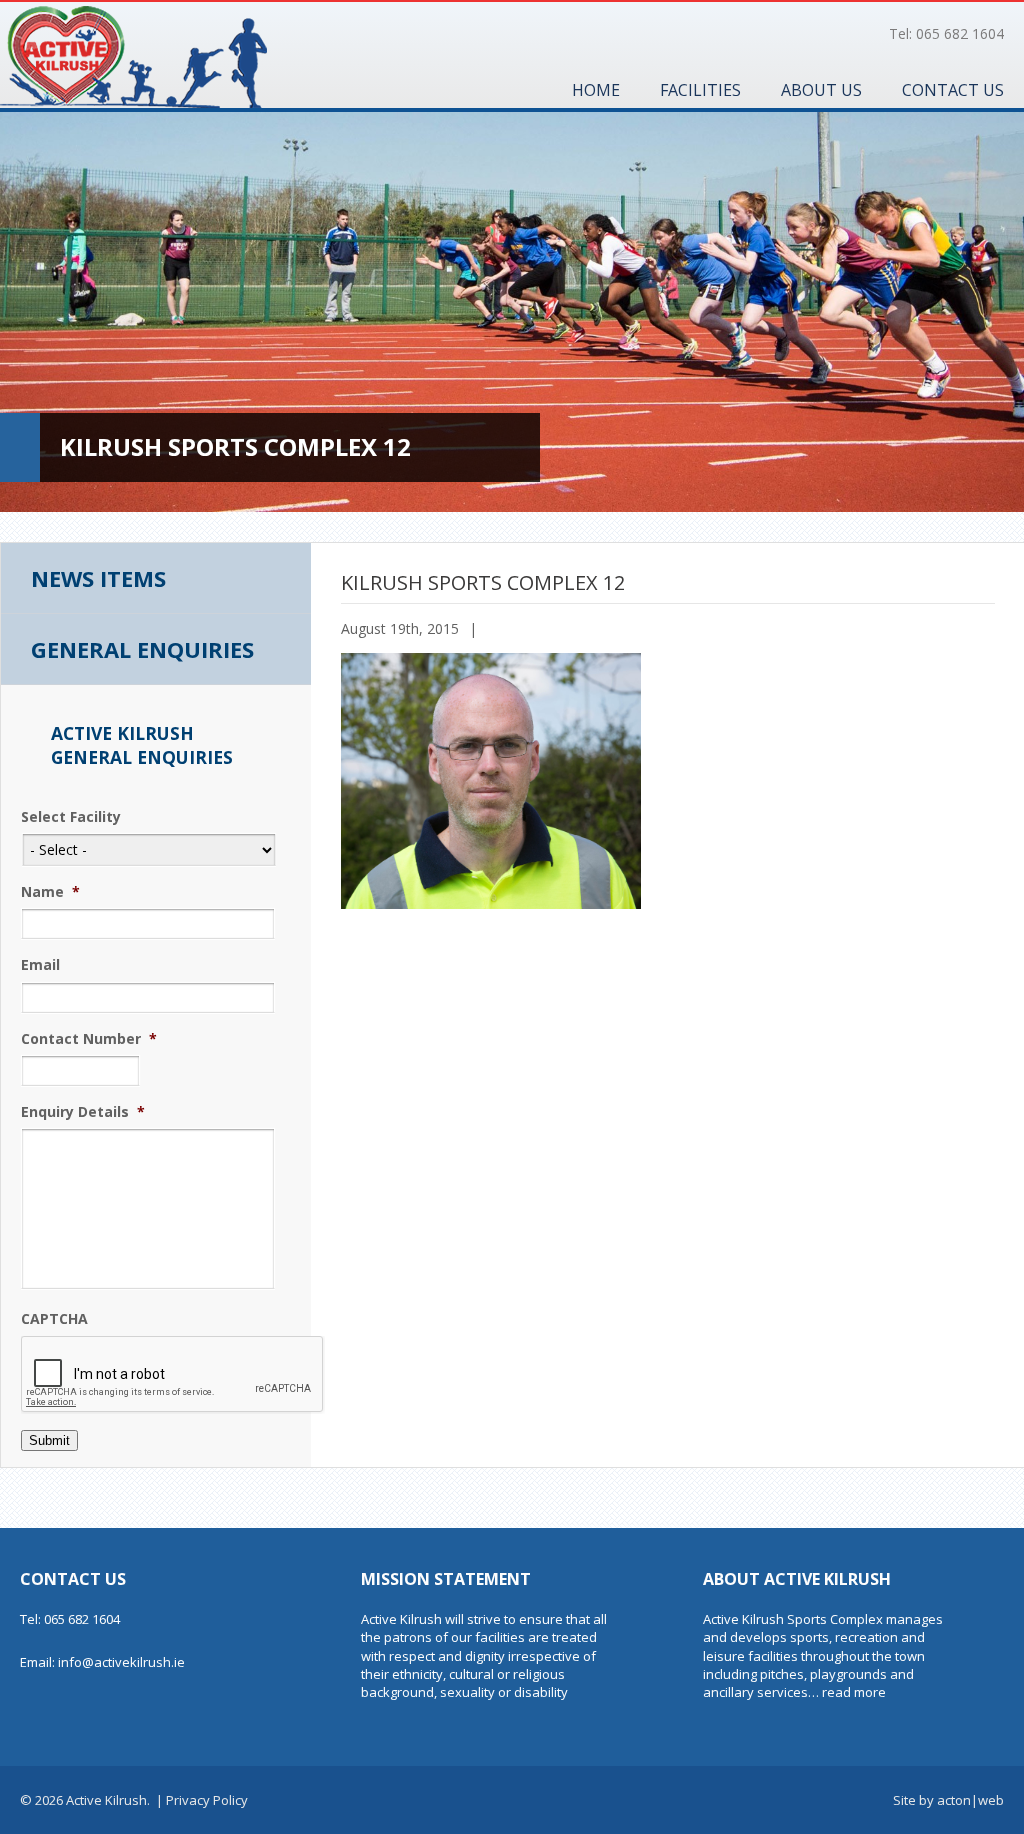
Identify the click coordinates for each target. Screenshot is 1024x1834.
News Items (98, 578)
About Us (821, 90)
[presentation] (173, 1375)
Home (596, 90)
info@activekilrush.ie (121, 1662)
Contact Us (953, 90)
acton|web (970, 1800)
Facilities (700, 90)
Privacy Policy (207, 1800)
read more (854, 1692)
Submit (49, 1440)
